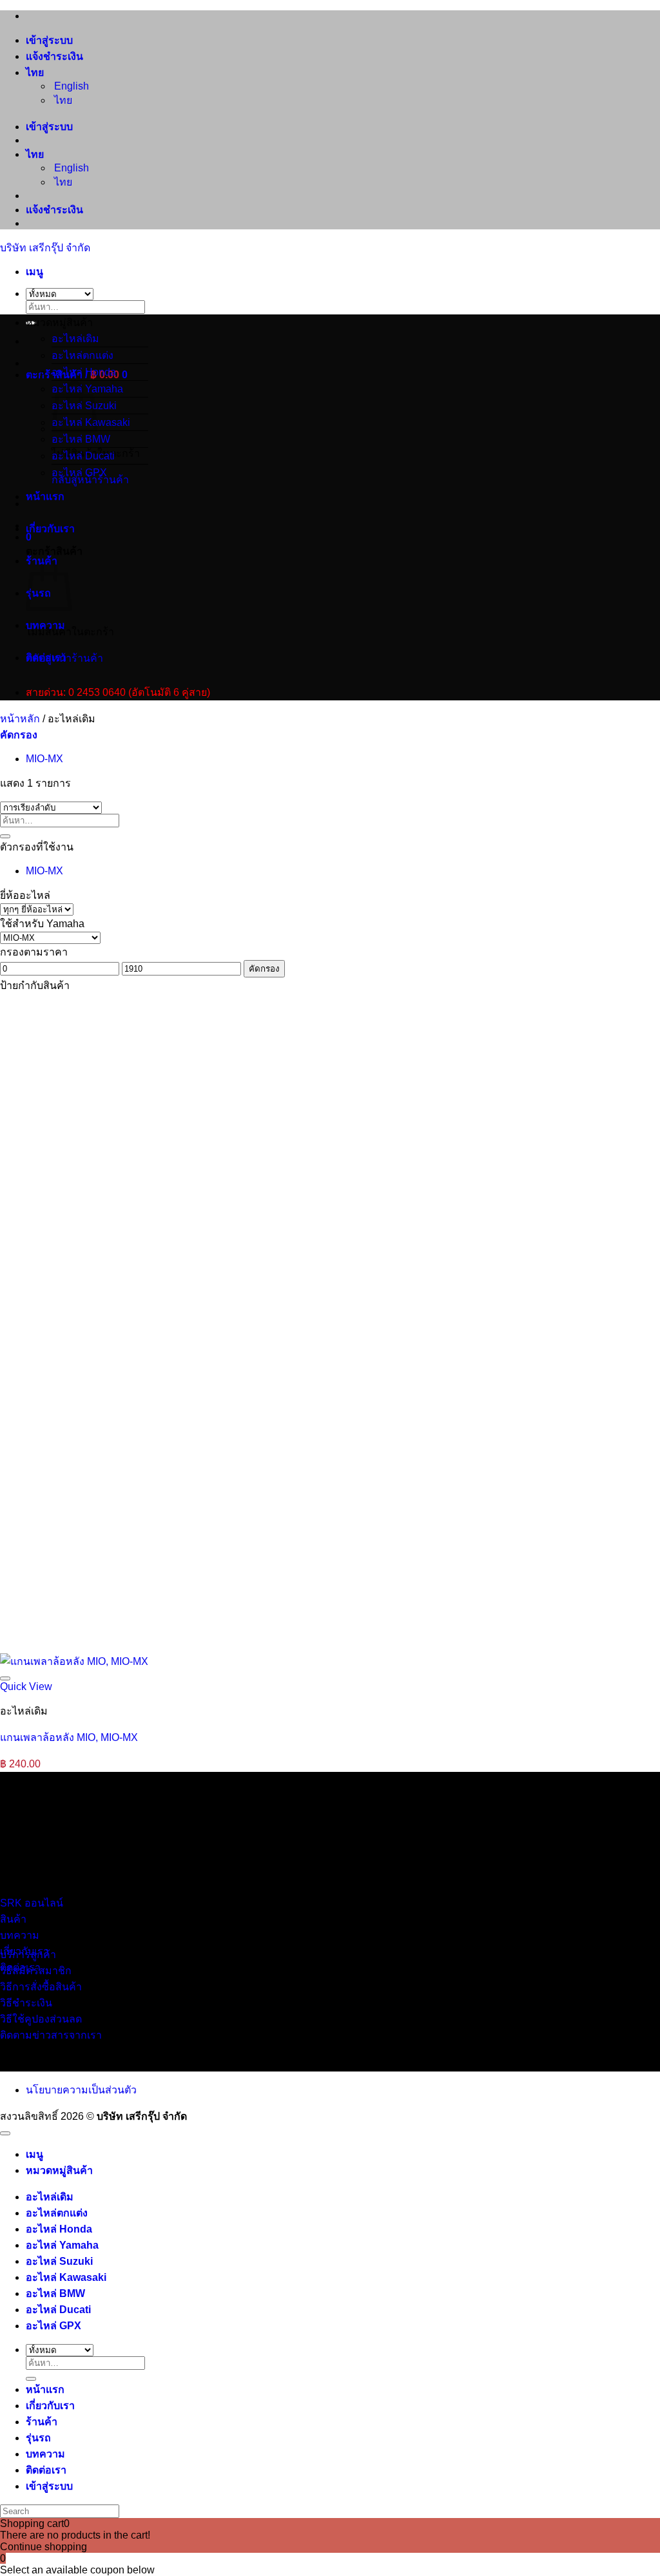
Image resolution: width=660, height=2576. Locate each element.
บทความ (45, 625)
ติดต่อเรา (46, 658)
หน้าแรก (45, 496)
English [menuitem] (70, 86)
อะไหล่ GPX (79, 473)
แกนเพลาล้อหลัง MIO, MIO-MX (69, 1737)
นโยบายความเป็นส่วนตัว (81, 2090)
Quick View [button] (26, 1687)
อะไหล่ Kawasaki (66, 2277)
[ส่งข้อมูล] (5, 836)
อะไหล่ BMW (81, 439)
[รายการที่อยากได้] (5, 1678)
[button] (34, 272)
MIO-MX (44, 759)
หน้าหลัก (20, 719)
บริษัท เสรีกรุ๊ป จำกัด (45, 248)
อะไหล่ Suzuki (59, 2261)
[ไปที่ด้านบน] (5, 2133)
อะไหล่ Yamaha (62, 2245)
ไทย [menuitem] (62, 100)
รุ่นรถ (38, 2438)
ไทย (36, 72)
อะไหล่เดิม (75, 339)
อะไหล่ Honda (84, 372)
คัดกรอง (264, 969)
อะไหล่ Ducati (83, 456)
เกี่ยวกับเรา (50, 529)
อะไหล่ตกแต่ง (82, 355)
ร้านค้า (42, 2422)
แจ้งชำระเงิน (54, 56)
